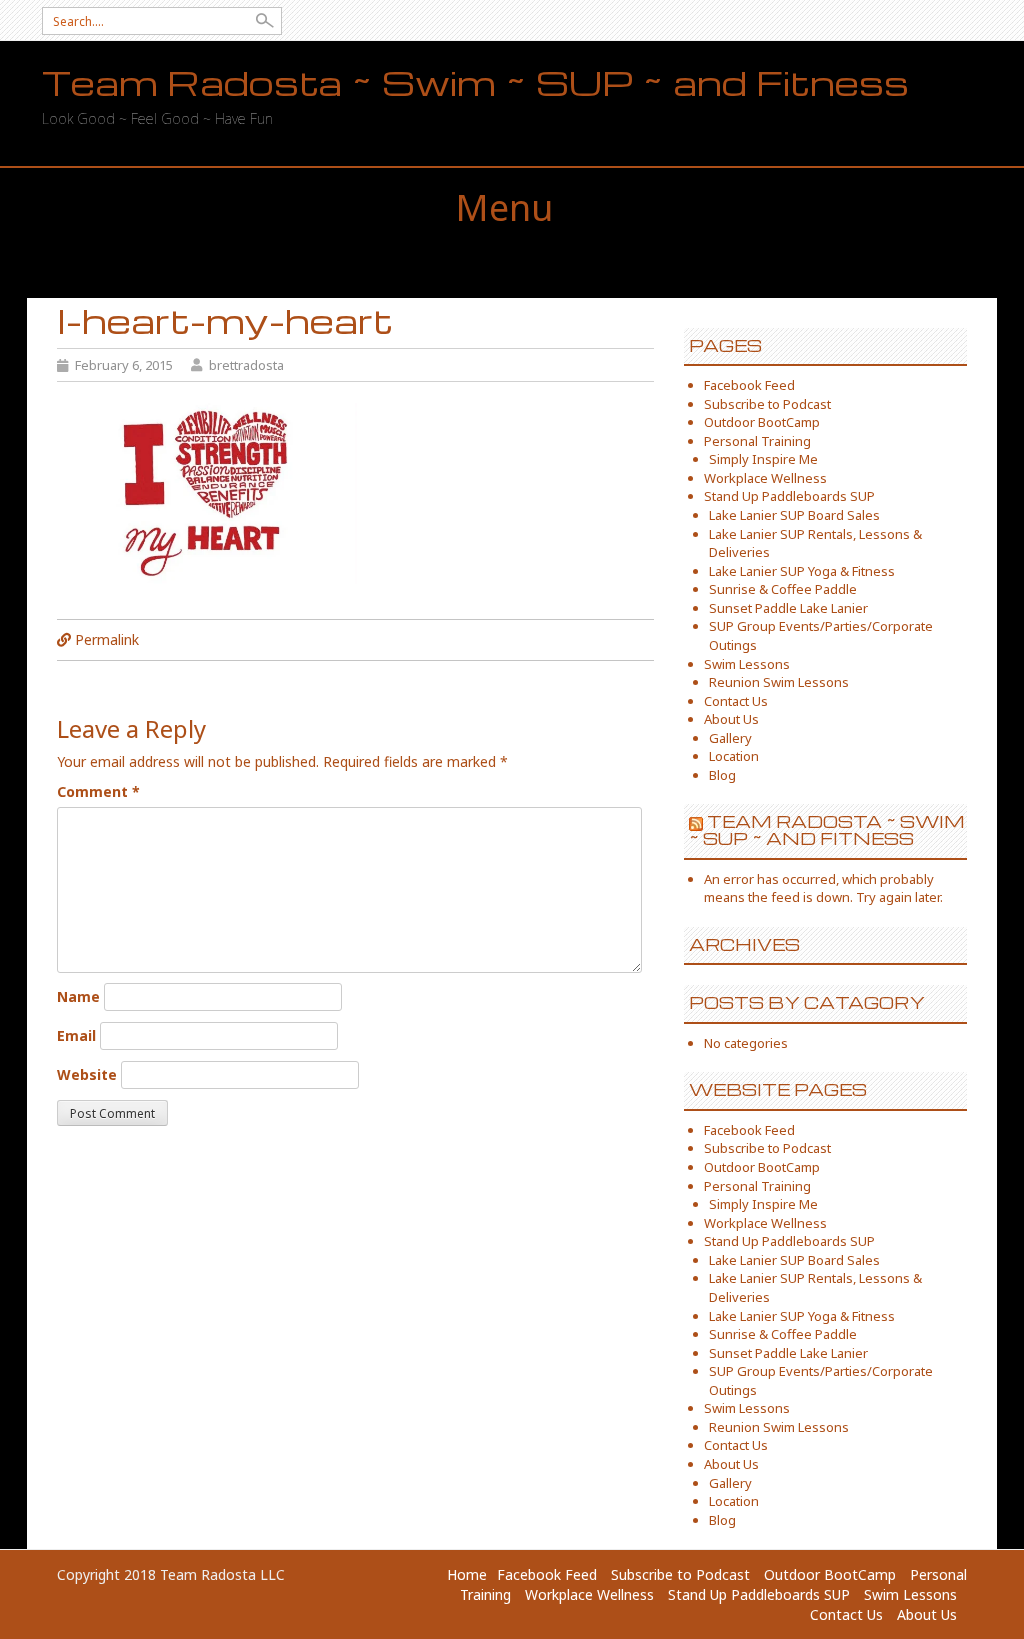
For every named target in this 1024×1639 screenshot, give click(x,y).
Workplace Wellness (765, 478)
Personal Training (757, 441)
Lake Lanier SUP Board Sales (794, 515)
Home (467, 1574)
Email (76, 1035)
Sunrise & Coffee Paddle (783, 589)
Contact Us (736, 701)
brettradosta (246, 365)
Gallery (730, 738)
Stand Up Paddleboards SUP (789, 496)
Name (78, 996)
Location (734, 756)
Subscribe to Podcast (767, 404)
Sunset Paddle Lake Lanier (788, 608)
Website (87, 1074)
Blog (722, 775)
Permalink (107, 639)
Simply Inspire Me (763, 459)
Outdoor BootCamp (762, 422)
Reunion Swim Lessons (779, 682)
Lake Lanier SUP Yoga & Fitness (802, 571)
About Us (731, 719)
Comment (98, 791)
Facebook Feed (749, 385)
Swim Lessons (747, 664)
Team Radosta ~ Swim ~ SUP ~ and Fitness (475, 82)
